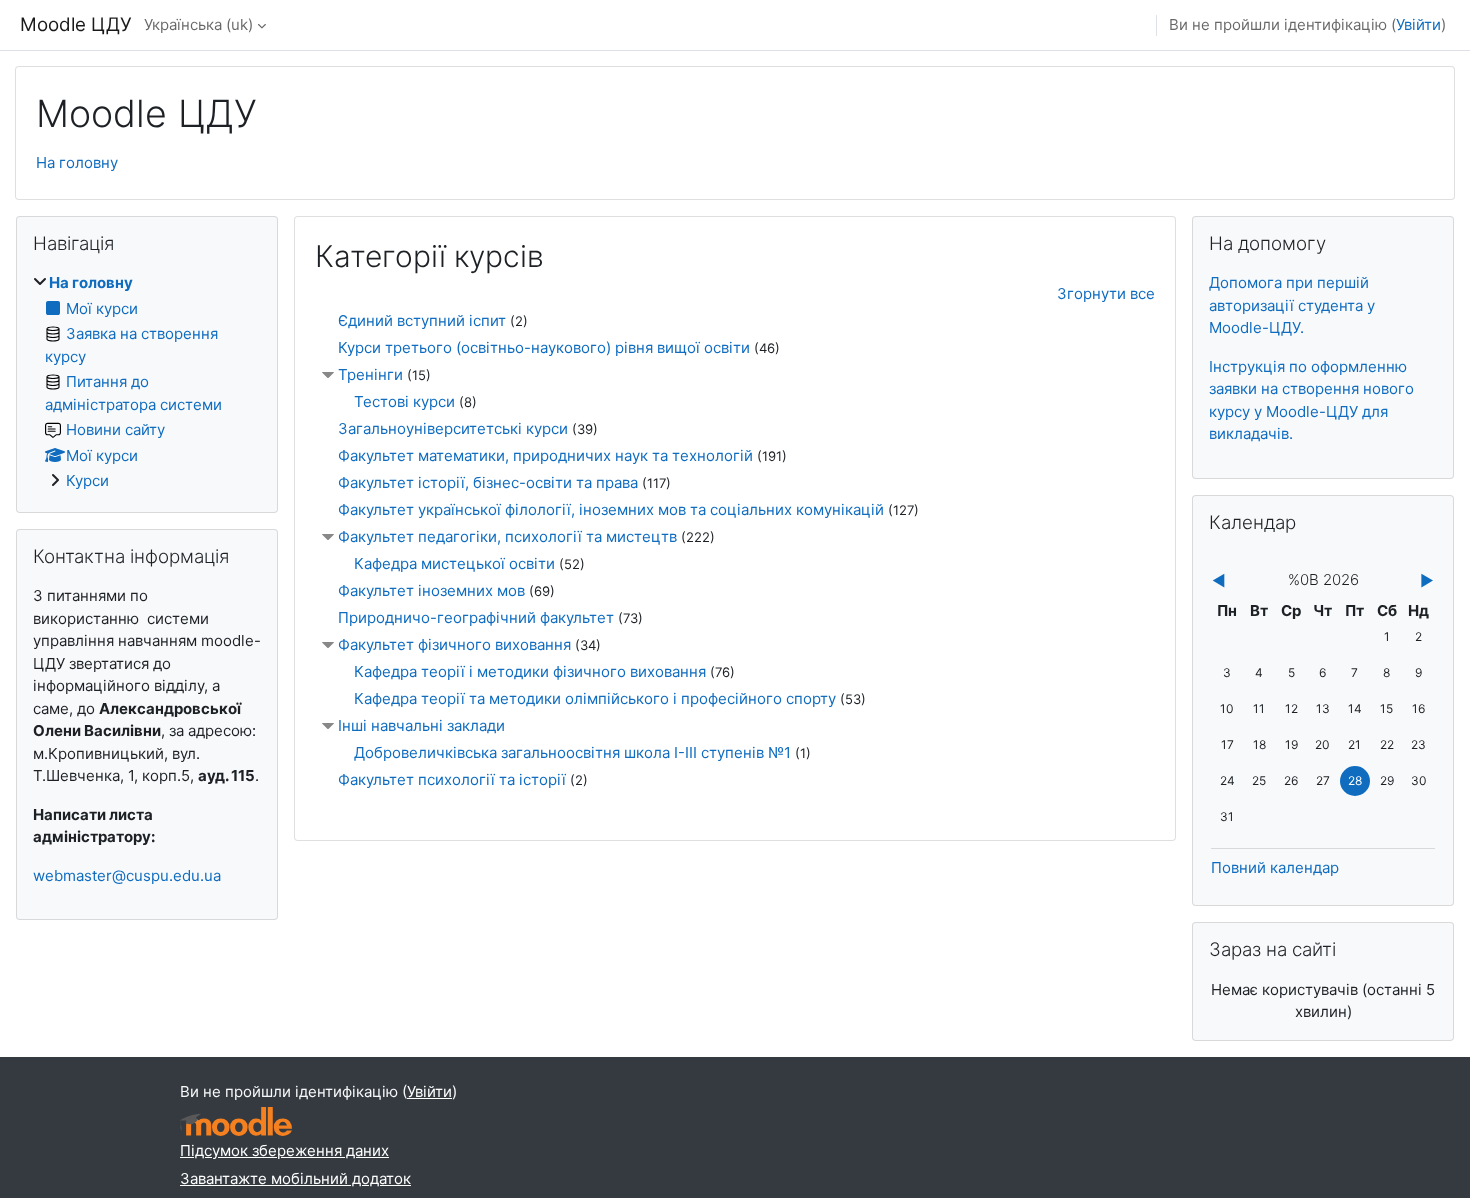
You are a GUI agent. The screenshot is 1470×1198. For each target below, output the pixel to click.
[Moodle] (236, 1121)
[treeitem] (147, 382)
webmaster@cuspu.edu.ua (127, 875)
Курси (87, 480)
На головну (77, 162)
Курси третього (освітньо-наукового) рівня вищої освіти (544, 347)
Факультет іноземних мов (431, 590)
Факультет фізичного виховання (454, 644)
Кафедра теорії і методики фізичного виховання (530, 671)
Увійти (1418, 24)
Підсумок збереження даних (284, 1150)
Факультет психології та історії (452, 779)
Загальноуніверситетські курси (453, 428)
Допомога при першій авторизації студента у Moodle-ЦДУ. (1292, 305)
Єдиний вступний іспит (422, 320)
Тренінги (370, 374)
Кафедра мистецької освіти (454, 563)
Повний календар (1275, 867)
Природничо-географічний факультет (476, 617)
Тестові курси (404, 401)
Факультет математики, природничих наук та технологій (545, 455)
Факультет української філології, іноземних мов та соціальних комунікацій (611, 509)
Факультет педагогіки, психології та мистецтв (507, 536)
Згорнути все (1106, 293)
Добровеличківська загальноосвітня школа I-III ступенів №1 (572, 752)
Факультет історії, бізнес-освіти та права (488, 482)
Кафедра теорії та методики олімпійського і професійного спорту (595, 698)
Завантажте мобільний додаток (295, 1178)
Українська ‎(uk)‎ (198, 24)
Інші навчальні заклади (421, 725)
